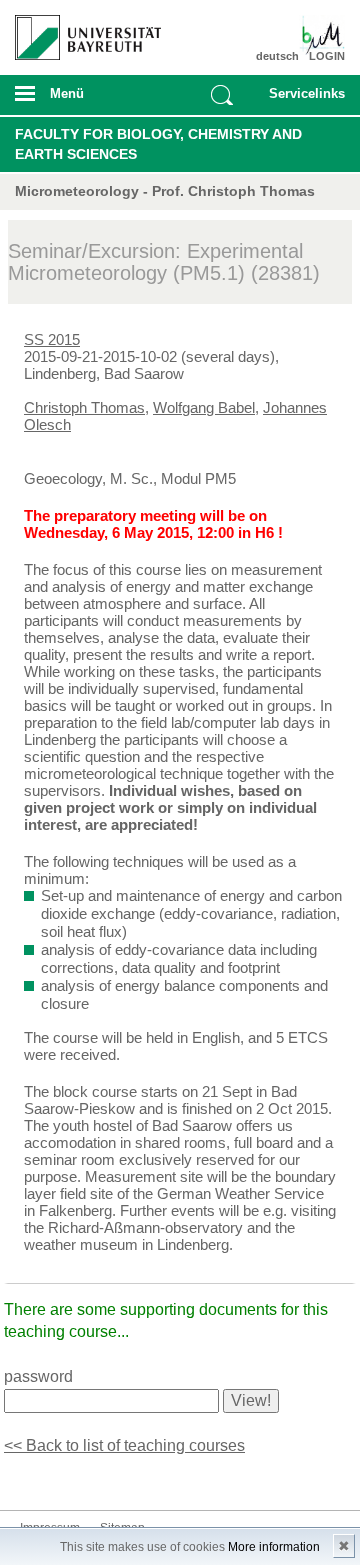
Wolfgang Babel (204, 407)
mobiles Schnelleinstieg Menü (303, 100)
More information (274, 1547)
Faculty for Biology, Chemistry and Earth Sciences (158, 144)
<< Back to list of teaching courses (124, 1445)
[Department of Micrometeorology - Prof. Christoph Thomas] (318, 35)
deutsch (277, 56)
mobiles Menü (79, 100)
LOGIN (327, 56)
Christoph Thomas (84, 407)
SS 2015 (52, 339)
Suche (222, 95)
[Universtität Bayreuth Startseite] (81, 30)
